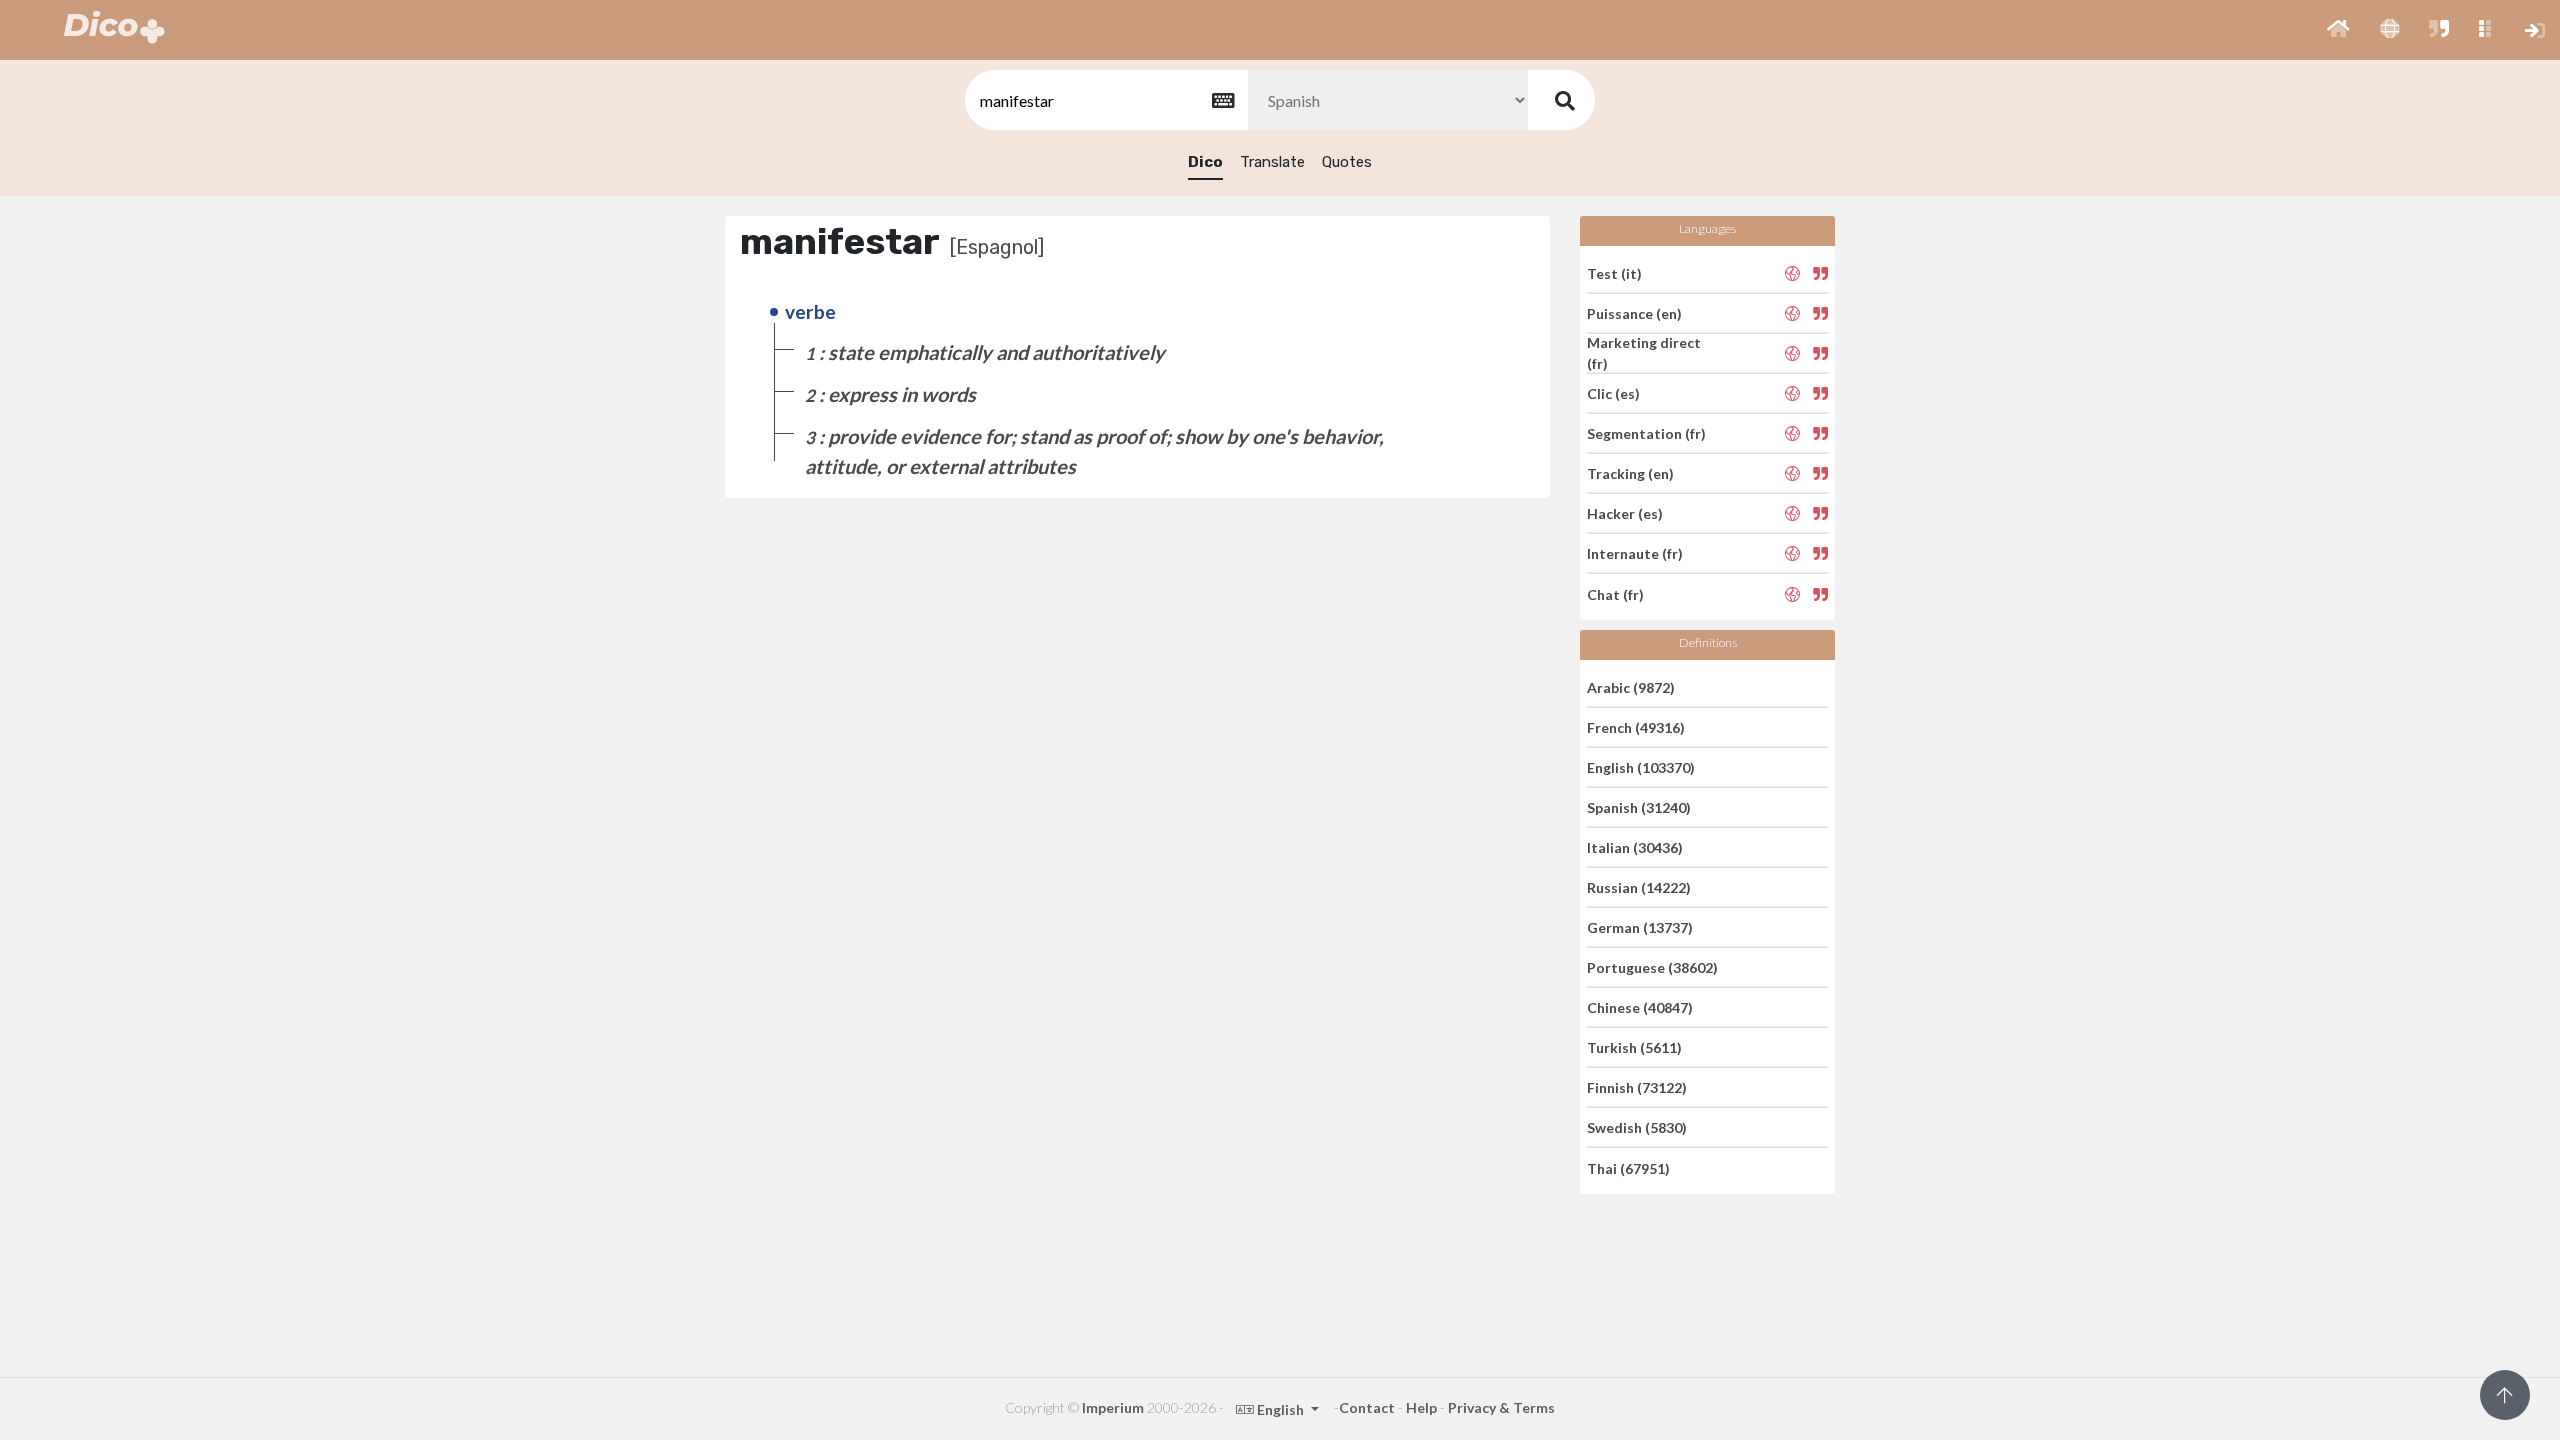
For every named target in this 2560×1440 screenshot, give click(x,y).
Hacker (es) (1625, 513)
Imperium (1113, 1407)
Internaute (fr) (1635, 553)
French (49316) (1636, 727)
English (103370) (1641, 767)
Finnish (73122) (1637, 1087)
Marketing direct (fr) (1644, 353)
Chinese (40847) (1640, 1007)
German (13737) (1640, 927)
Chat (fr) (1615, 593)
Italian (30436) (1635, 847)
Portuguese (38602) (1652, 967)
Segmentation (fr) (1646, 433)
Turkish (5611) (1634, 1047)
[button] (2338, 30)
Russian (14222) (1639, 887)
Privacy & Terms (1501, 1407)
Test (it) (1614, 272)
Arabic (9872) (1631, 686)
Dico (1205, 162)
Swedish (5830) (1637, 1127)
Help (1421, 1407)
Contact (1367, 1407)
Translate (1272, 162)
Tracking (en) (1630, 473)
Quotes (1347, 162)
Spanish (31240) (1639, 807)
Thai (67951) (1628, 1167)
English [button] (1280, 1409)
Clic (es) (1613, 393)
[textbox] (1105, 100)
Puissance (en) (1634, 313)
